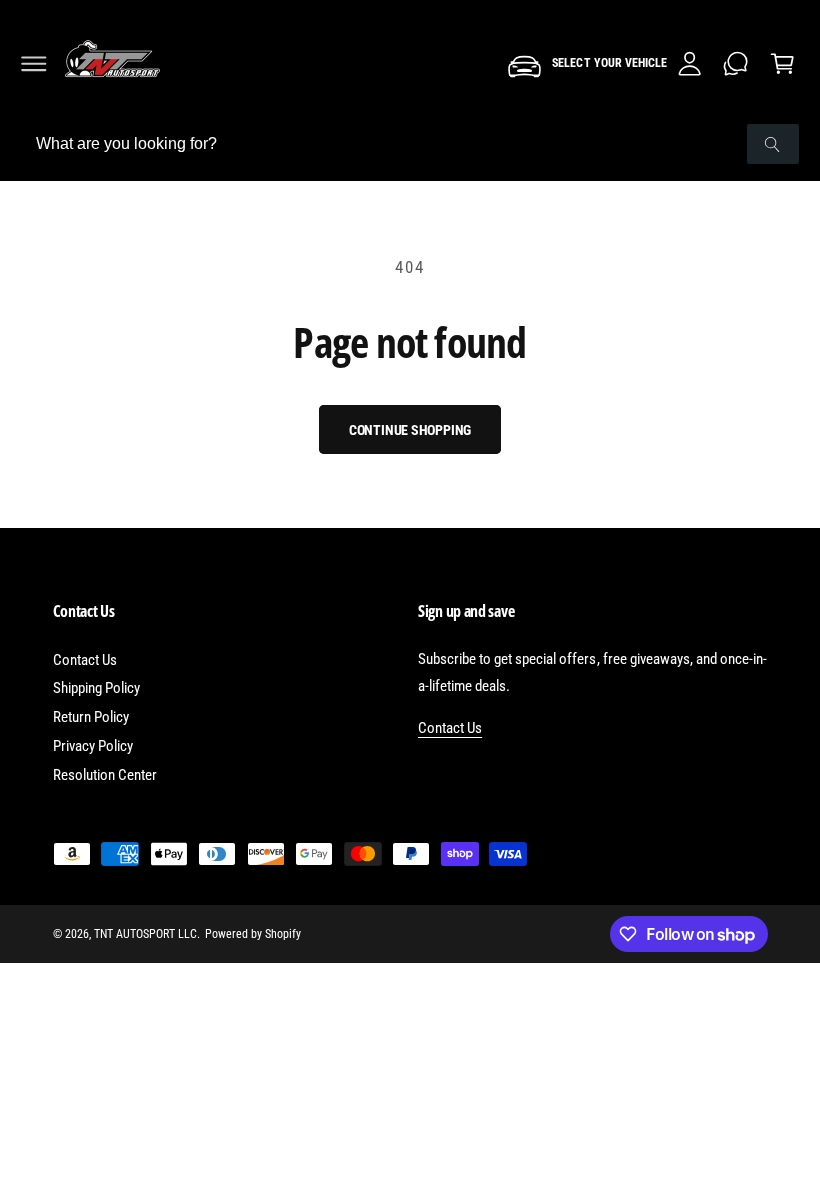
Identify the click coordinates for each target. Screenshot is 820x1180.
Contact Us (85, 660)
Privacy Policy (93, 746)
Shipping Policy (96, 688)
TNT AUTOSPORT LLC (145, 934)
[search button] (773, 144)
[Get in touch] (736, 64)
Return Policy (91, 717)
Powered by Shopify (253, 934)
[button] (34, 64)
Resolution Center (105, 775)
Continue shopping (410, 430)
